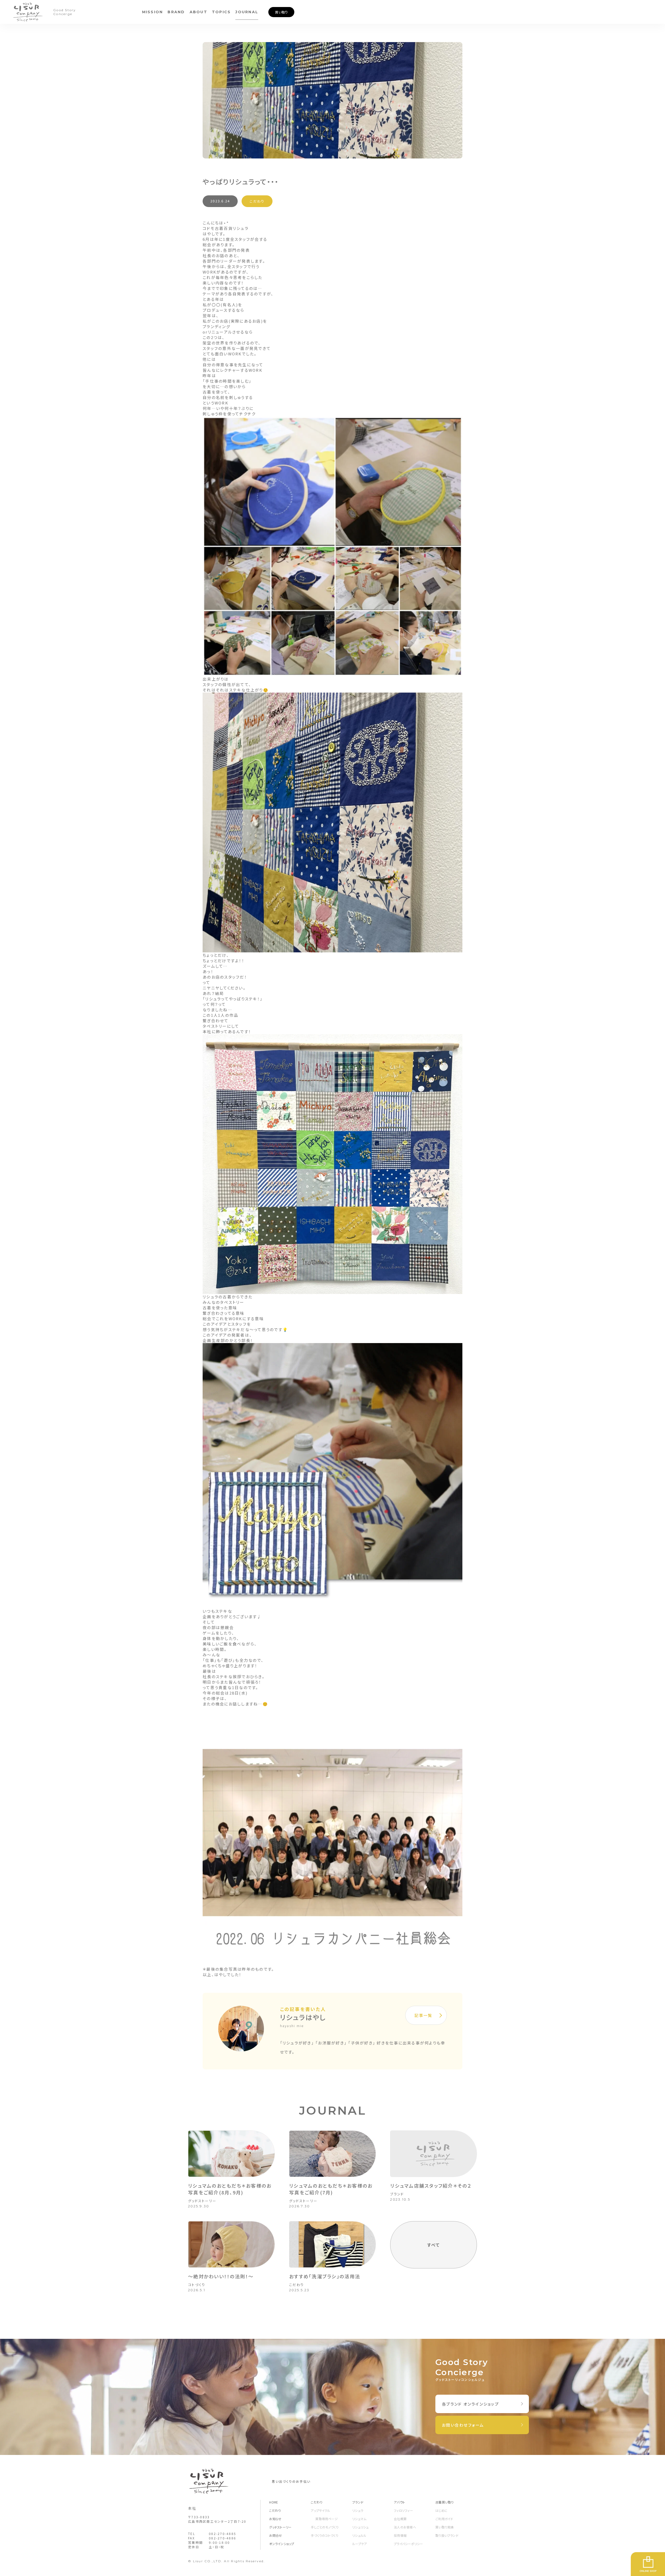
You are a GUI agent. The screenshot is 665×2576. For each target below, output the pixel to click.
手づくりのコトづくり (324, 2535)
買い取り (281, 12)
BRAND (176, 12)
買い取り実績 (444, 2527)
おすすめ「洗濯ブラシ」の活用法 (325, 2276)
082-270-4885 (222, 2534)
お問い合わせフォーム (463, 2425)
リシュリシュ (360, 2527)
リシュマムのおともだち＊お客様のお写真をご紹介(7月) (331, 2189)
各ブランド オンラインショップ (470, 2404)
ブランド (397, 2194)
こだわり (257, 201)
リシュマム (359, 2519)
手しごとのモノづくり (325, 2527)
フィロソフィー (403, 2510)
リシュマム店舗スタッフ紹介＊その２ (431, 2186)
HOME (274, 2502)
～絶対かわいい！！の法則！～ (221, 2276)
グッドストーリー (202, 2201)
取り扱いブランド (447, 2535)
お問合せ (275, 2535)
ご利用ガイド (444, 2519)
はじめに (441, 2510)
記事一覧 (423, 2015)
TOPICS (221, 12)
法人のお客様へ (405, 2527)
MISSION (153, 12)
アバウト (399, 2502)
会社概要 (400, 2519)
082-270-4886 (222, 2538)
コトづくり (197, 2285)
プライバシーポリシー (408, 2544)
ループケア (360, 2544)
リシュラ (358, 2510)
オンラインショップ (282, 2544)
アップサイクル (320, 2510)
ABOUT (198, 12)
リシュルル (359, 2535)
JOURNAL (247, 12)
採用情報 (400, 2535)
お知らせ (275, 2519)
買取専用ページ (327, 2519)
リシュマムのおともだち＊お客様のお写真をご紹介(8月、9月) (230, 2189)
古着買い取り (444, 2502)
